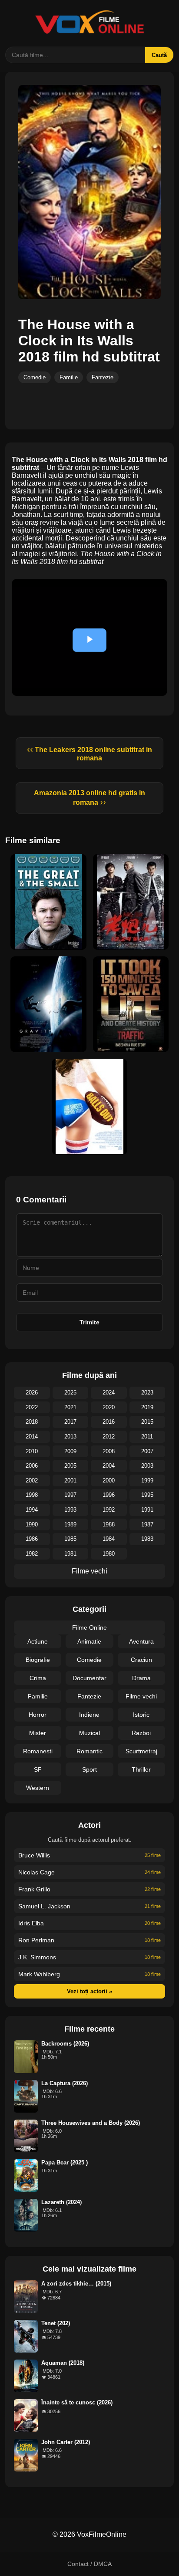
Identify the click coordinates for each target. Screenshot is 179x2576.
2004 (109, 1466)
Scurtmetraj (141, 1751)
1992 (109, 1510)
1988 (109, 1524)
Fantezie (103, 377)
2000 (109, 1480)
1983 (147, 1539)
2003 (147, 1466)
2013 (70, 1437)
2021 (70, 1407)
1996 (109, 1495)
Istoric (141, 1715)
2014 (32, 1437)
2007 (147, 1451)
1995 (147, 1495)
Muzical (89, 1733)
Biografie (38, 1660)
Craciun (141, 1660)
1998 (32, 1495)
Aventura (141, 1641)
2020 (109, 1407)
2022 (32, 1407)
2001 (70, 1480)
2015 (147, 1422)
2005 (70, 1466)
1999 (147, 1480)
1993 (70, 1510)
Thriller (141, 1769)
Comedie (35, 377)
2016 (109, 1422)
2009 (70, 1451)
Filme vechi (89, 1571)
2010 (32, 1451)
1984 (109, 1539)
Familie (69, 377)
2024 (109, 1393)
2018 (32, 1422)
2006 (32, 1466)
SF (38, 1769)
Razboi (141, 1733)
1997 (70, 1495)
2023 (147, 1393)
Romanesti (38, 1751)
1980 (109, 1554)
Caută (159, 55)
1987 (147, 1524)
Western (38, 1788)
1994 (32, 1510)
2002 (32, 1480)
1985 (70, 1539)
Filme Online (89, 1627)
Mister (38, 1733)
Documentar (89, 1678)
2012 (109, 1437)
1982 (32, 1554)
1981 (70, 1554)
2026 (32, 1393)
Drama (141, 1678)
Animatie (89, 1641)
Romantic (89, 1751)
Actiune (38, 1641)
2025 (70, 1393)
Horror (38, 1715)
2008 (109, 1451)
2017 (70, 1422)
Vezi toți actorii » (89, 1991)
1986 (32, 1539)
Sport (89, 1769)
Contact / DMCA (89, 2564)
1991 (147, 1510)
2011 (147, 1437)
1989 (70, 1524)
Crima (38, 1678)
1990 (32, 1524)
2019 (147, 1407)
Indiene (89, 1715)
